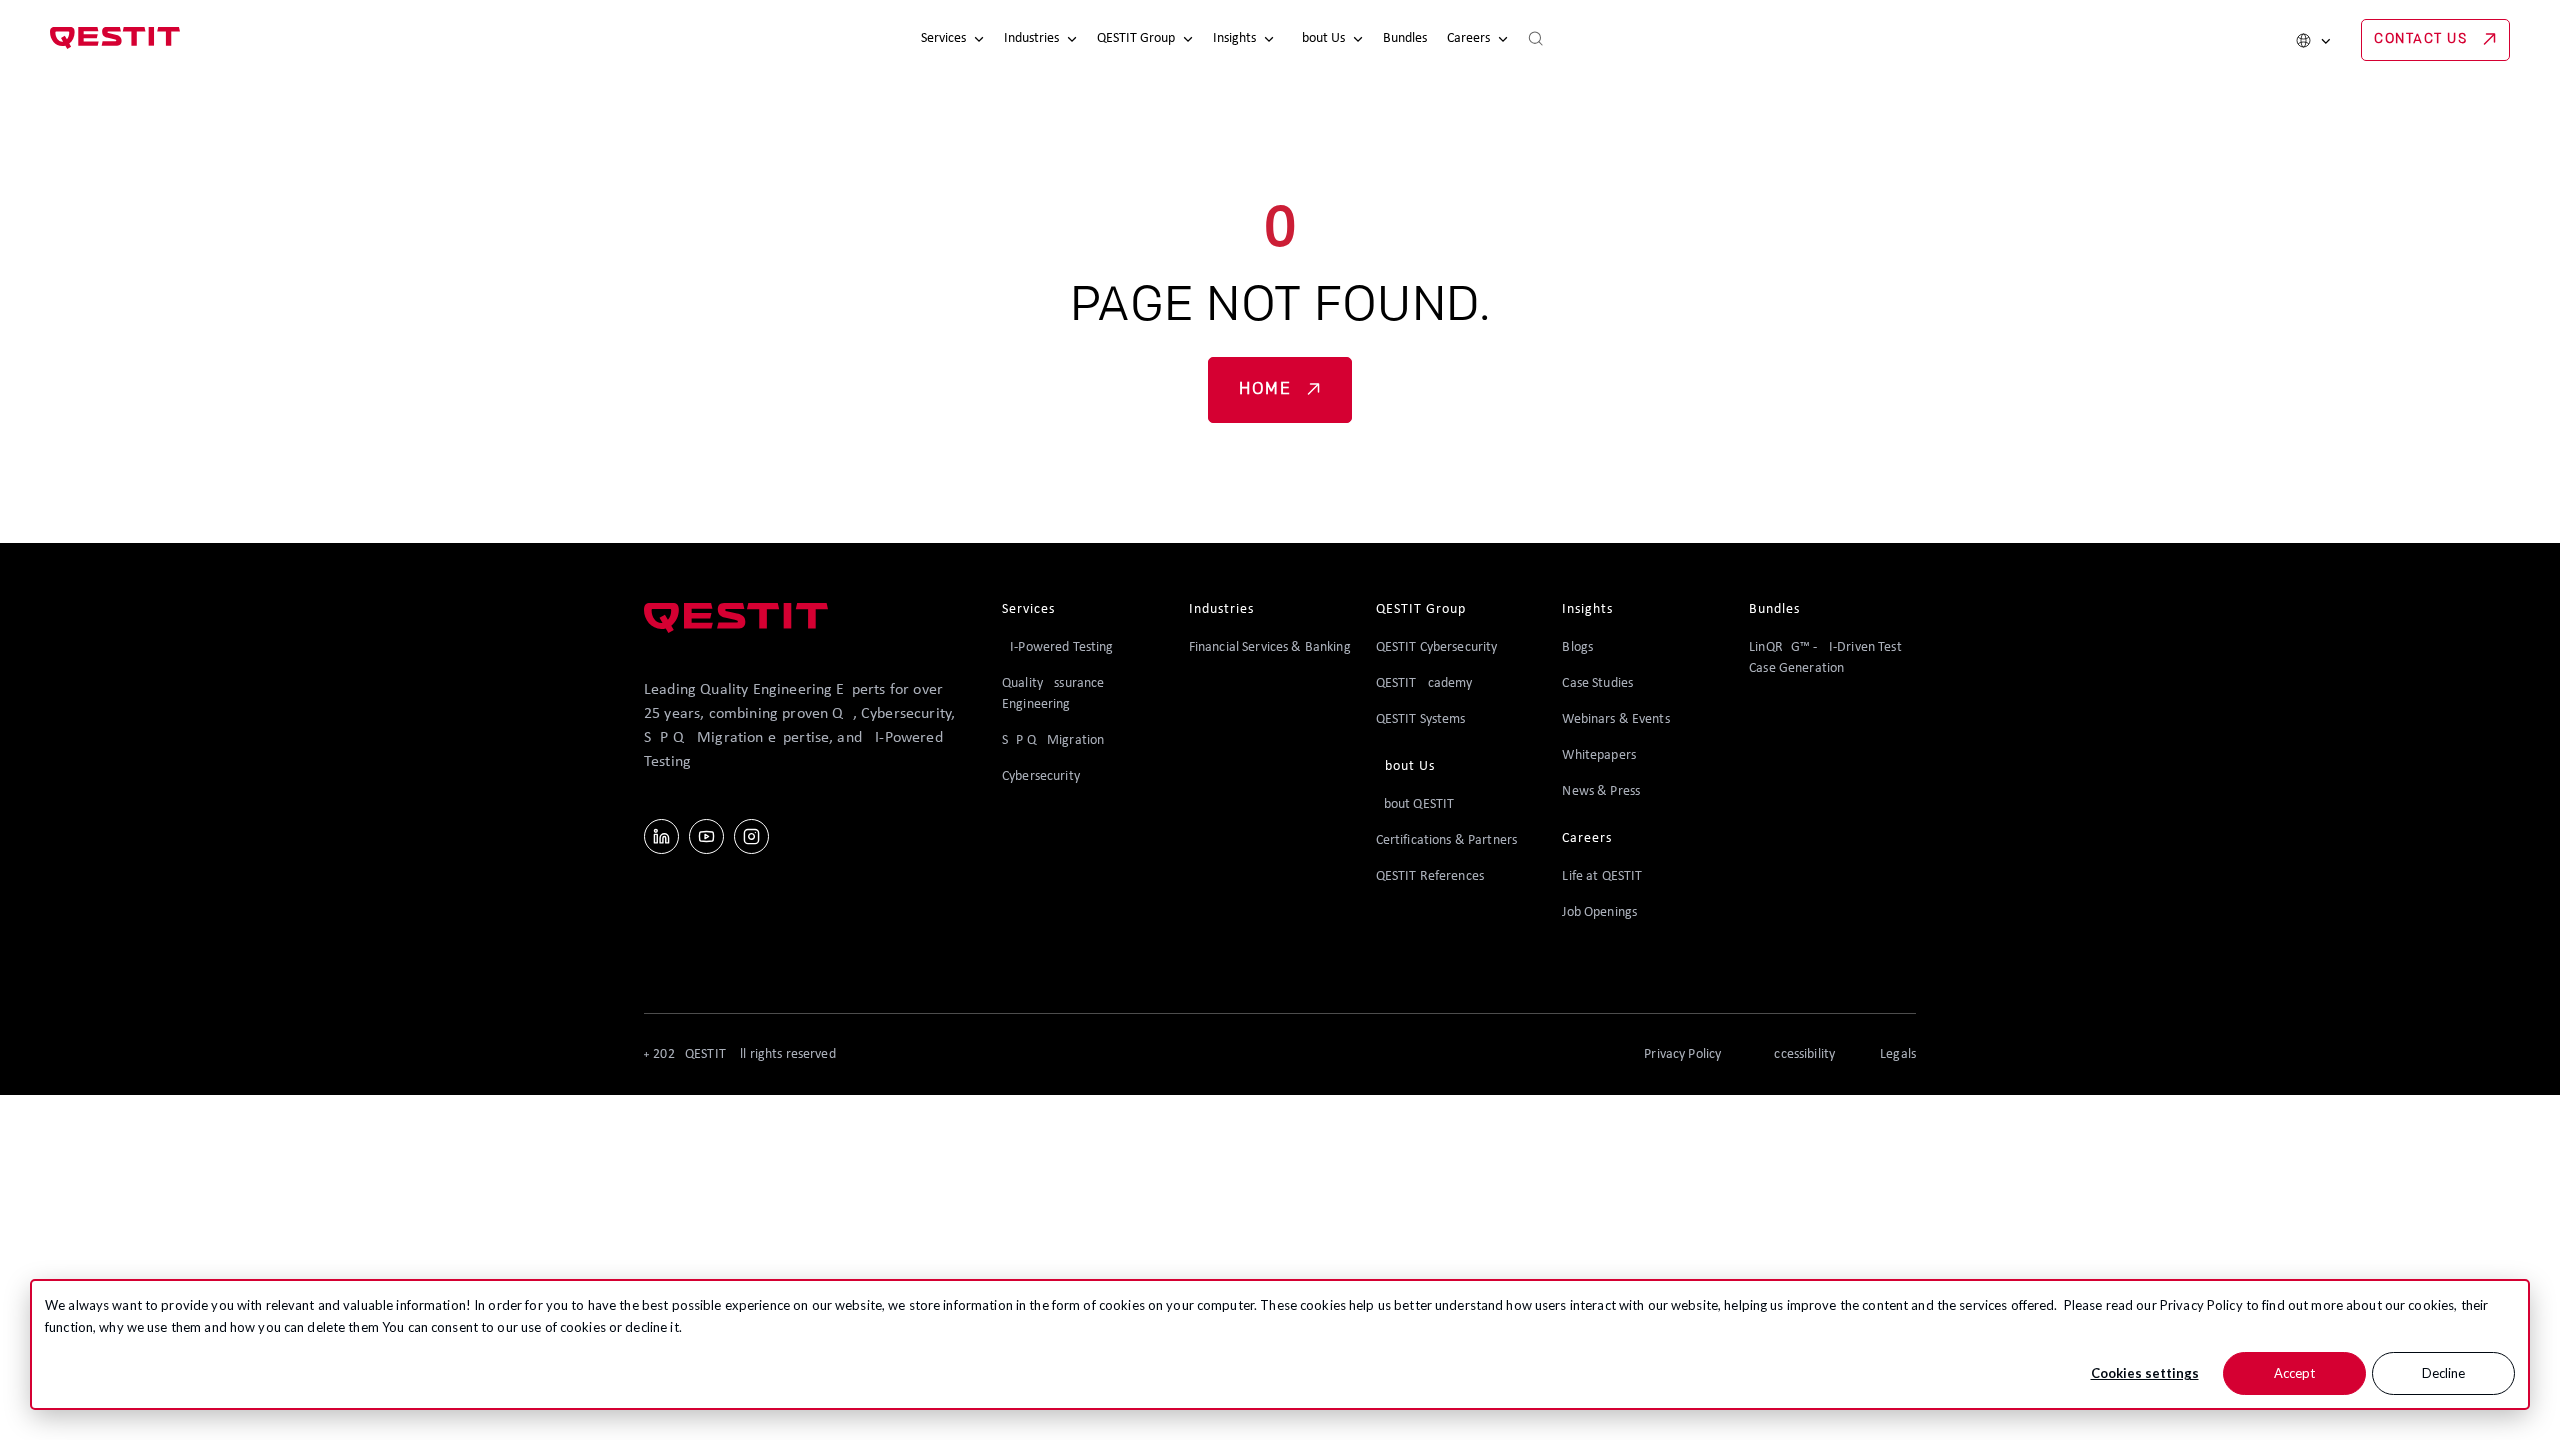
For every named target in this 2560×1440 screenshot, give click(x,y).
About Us (1319, 38)
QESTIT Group (1136, 38)
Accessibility (1800, 1054)
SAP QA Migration (1053, 740)
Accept (2294, 1373)
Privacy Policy (2201, 1305)
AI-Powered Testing (1058, 647)
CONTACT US (2420, 39)
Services (943, 38)
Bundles (1405, 38)
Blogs (1577, 647)
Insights (1234, 38)
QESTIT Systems (1421, 719)
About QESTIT (1415, 804)
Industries (1031, 38)
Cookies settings (2145, 1373)
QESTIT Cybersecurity (1437, 647)
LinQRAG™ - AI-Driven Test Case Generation (1825, 658)
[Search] (1536, 40)
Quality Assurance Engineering (1053, 694)
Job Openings (1599, 912)
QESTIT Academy (1424, 683)
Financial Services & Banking (1270, 647)
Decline (2443, 1373)
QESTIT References (1430, 876)
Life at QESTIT (1602, 876)
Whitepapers (1599, 755)
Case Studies (1597, 683)
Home (1265, 390)
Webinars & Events (1615, 719)
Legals (1898, 1054)
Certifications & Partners (1447, 840)
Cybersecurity (1041, 776)
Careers (1468, 38)
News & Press (1601, 791)
